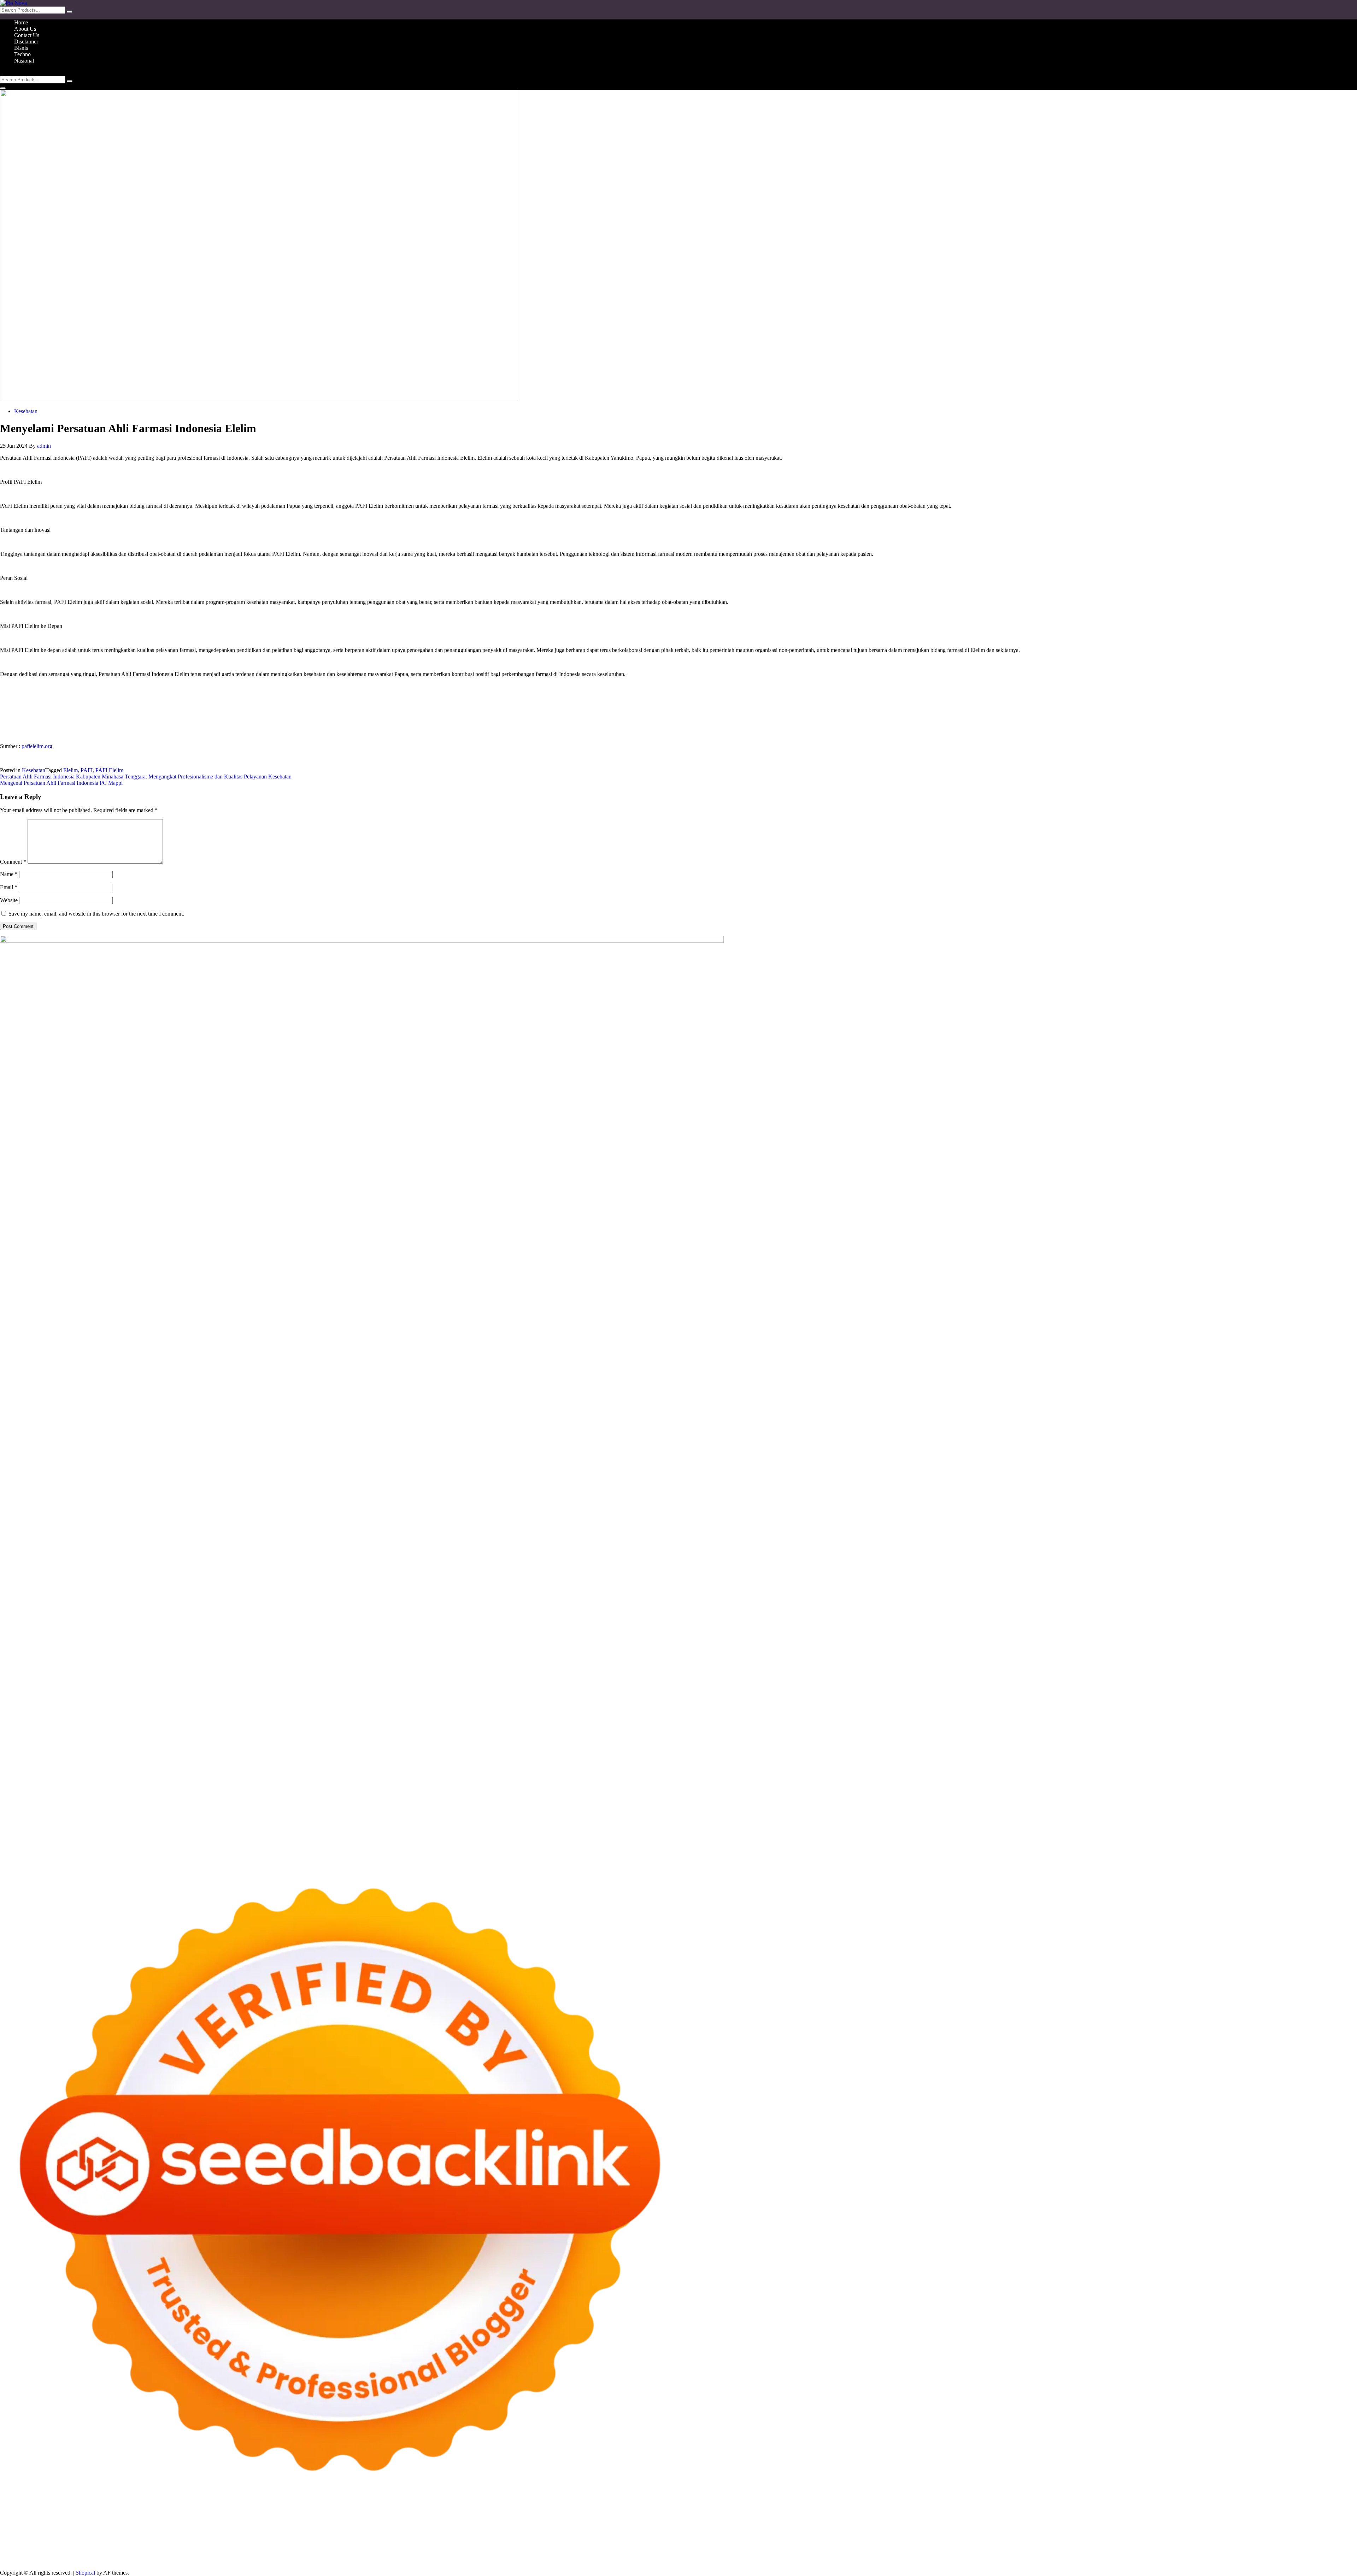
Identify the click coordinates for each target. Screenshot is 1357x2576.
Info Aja (211, 2554)
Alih (364, 2554)
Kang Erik (382, 2548)
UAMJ (926, 2542)
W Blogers (1041, 2529)
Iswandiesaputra (626, 2548)
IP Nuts (760, 2542)
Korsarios (516, 2542)
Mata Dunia (313, 2548)
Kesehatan (26, 411)
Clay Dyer (1221, 2542)
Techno (22, 54)
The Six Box (671, 2542)
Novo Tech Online (572, 2535)
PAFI (87, 770)
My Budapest (1107, 2542)
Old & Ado (841, 2542)
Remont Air (1288, 2542)
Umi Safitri (157, 2554)
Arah (466, 2554)
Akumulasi (398, 2554)
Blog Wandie (1001, 2548)
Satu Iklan (1324, 2548)
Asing (453, 2554)
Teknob (336, 2548)
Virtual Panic (429, 2535)
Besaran (1085, 2554)
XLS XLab (948, 2542)
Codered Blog (111, 2542)
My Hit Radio (161, 2535)
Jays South (26, 2535)
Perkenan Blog (80, 2561)
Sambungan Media (1289, 2554)
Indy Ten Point (639, 2542)
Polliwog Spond (286, 2529)
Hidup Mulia (817, 2535)
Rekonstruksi (761, 2535)
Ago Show (789, 2535)
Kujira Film (1300, 2535)
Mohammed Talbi (242, 2542)
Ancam (419, 2554)
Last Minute (541, 2542)
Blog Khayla (927, 2548)
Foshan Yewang (430, 2529)
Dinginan (1040, 2554)
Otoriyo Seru (784, 2542)
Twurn (914, 2529)
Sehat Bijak (235, 2554)
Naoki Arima (1317, 2542)
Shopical (85, 2573)
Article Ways (360, 2542)
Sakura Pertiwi (95, 2554)
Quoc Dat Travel (733, 2529)
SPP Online (1006, 2535)
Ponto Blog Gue (304, 2542)
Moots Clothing (396, 2535)
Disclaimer (26, 42)
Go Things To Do (118, 2548)
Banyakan (1063, 2554)
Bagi (479, 2554)
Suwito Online (515, 2548)
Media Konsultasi (210, 2561)
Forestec (1243, 2542)
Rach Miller (902, 2535)
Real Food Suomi (461, 2542)
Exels (942, 2535)
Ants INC (659, 2529)
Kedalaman (1108, 2554)
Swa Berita (1157, 2529)
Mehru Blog (1129, 2529)
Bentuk (642, 2554)
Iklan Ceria (1015, 2529)
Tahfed (426, 2548)
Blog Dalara (891, 2529)
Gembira (1153, 2554)
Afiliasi (278, 2554)
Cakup (712, 2554)
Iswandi (697, 2548)
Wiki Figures (363, 2529)
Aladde (116, 2535)
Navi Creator (547, 2548)
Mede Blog (82, 2542)
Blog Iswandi (896, 2548)
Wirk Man (446, 2548)
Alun (353, 2554)
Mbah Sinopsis (1330, 2529)
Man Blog (470, 2548)
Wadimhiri (636, 2529)
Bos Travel (286, 2548)
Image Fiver (124, 2529)
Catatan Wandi (794, 2548)
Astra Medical (702, 2542)
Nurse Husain (461, 2535)
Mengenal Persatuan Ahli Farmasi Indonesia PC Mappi (61, 783)
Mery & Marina (632, 2535)
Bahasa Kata (304, 2561)
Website (9, 900)
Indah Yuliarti (186, 2554)
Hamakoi (331, 2535)
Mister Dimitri (730, 2535)
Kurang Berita (1114, 2548)
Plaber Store (463, 2529)
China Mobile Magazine (860, 2535)
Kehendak (1230, 2554)
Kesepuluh (1255, 2554)
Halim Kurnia (128, 2554)
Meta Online (1258, 2529)
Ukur (947, 2554)
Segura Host (1199, 2535)
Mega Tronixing (1166, 2535)
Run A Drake (1139, 2542)
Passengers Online (692, 2529)
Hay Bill (1264, 2542)
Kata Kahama (965, 2529)
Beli (538, 2554)
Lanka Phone (171, 2529)
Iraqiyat (163, 2542)
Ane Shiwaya (25, 2542)
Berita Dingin (47, 2561)
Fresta (46, 2535)
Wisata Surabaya (254, 2548)
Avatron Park (832, 2529)
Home (21, 22)
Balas (507, 2554)
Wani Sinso (94, 2535)
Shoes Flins (208, 2542)
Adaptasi (312, 2554)
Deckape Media (1073, 2542)
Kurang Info (1082, 2548)
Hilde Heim (610, 2529)
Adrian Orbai (1064, 2535)
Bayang (524, 2554)
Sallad (682, 2535)
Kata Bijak (1286, 2529)
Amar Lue (1325, 2535)
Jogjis (6, 2535)
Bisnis (21, 48)
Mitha (1306, 2529)
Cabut (678, 2554)
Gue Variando (870, 2542)
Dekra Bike (389, 2542)
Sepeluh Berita (172, 2561)
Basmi (493, 2554)
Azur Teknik (60, 2529)
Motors (8, 2529)
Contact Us (27, 35)
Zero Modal (491, 2529)
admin (44, 446)
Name (9, 874)
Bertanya (259, 2554)
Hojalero (604, 2535)
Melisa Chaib (1212, 2529)
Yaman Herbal (978, 2542)
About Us (25, 29)
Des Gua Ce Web (77, 2548)
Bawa (551, 2554)
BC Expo (334, 2542)
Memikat (1132, 2554)
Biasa (627, 2554)
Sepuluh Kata (15, 2561)
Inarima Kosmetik (576, 2542)
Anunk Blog (31, 2529)
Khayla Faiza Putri (666, 2548)
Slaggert (135, 2535)
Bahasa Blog (113, 2561)
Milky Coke (813, 2542)
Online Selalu (27, 2554)
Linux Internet (40, 2548)
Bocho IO (1197, 2542)
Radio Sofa (575, 2548)
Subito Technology (327, 2529)
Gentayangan (998, 2554)
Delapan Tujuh (92, 2529)
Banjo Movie (1170, 2542)
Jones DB (223, 2548)
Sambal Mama (194, 2535)
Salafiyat (991, 2529)
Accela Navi (547, 2529)
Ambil (377, 2554)
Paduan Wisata (60, 2554)
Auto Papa (804, 2529)
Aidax (265, 2535)
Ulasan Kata (968, 2554)
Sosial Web (1268, 2548)
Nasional (24, 61)
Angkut (437, 2554)
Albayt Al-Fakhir (772, 2529)
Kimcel (147, 2529)
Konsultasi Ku (1328, 2554)
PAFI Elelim (109, 770)
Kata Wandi (762, 2548)
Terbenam (570, 2554)
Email (9, 887)
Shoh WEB (508, 2535)
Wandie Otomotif (860, 2548)
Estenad (311, 2535)
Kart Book (961, 2535)
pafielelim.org (37, 746)
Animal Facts (902, 2542)
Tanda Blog (141, 2561)
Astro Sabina (862, 2529)
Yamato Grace (1070, 2529)
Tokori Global (1038, 2542)
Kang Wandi (826, 2548)
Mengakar (781, 2554)
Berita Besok (1239, 2548)
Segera (1194, 2554)
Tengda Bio (1227, 2535)
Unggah (898, 2554)
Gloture (983, 2535)
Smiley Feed (1034, 2535)
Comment (13, 862)
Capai (881, 2554)
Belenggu (608, 2554)
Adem (761, 2554)
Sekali (1210, 2554)
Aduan (729, 2554)
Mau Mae (406, 2548)
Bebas (589, 2554)
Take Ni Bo (519, 2529)
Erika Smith (1094, 2535)
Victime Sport (735, 2542)
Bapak (1021, 2554)
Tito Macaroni (155, 2548)
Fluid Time (141, 2542)
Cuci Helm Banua (728, 2548)
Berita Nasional (1148, 2548)
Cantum (695, 2554)
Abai (340, 2554)
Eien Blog (663, 2535)
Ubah (914, 2554)
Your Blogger (1297, 2548)
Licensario (609, 2542)
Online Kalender (422, 2542)
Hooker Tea (1255, 2535)
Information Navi (191, 2548)
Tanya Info (243, 2561)
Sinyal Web (1180, 2548)
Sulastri (486, 2535)
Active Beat (1008, 2542)
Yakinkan (1175, 2554)
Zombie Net (536, 2535)
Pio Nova (183, 2542)
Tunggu (931, 2554)
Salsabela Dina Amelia (1042, 2548)
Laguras (925, 2535)
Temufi (1278, 2535)
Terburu (661, 2554)
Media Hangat (272, 2561)
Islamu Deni (1101, 2529)
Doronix (197, 2529)
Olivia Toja (1183, 2529)
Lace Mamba (252, 2529)
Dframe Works (579, 2529)
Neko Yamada (395, 2529)
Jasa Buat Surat (360, 2535)
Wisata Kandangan (964, 2548)
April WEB (67, 2535)
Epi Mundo (935, 2529)
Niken (490, 2548)
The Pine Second (1127, 2535)
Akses (800, 2554)
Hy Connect (287, 2535)
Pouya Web (55, 2542)
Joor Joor (274, 2542)
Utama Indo (225, 2535)
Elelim (71, 770)
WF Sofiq (701, 2535)
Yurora (1235, 2529)
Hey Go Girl (222, 2529)
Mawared (493, 2542)
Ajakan (745, 2554)
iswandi (598, 2548)
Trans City (357, 2548)
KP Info (248, 2535)
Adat (328, 2554)
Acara (294, 2554)
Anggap (817, 2554)
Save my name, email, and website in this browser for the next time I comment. (96, 914)
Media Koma (1209, 2548)
